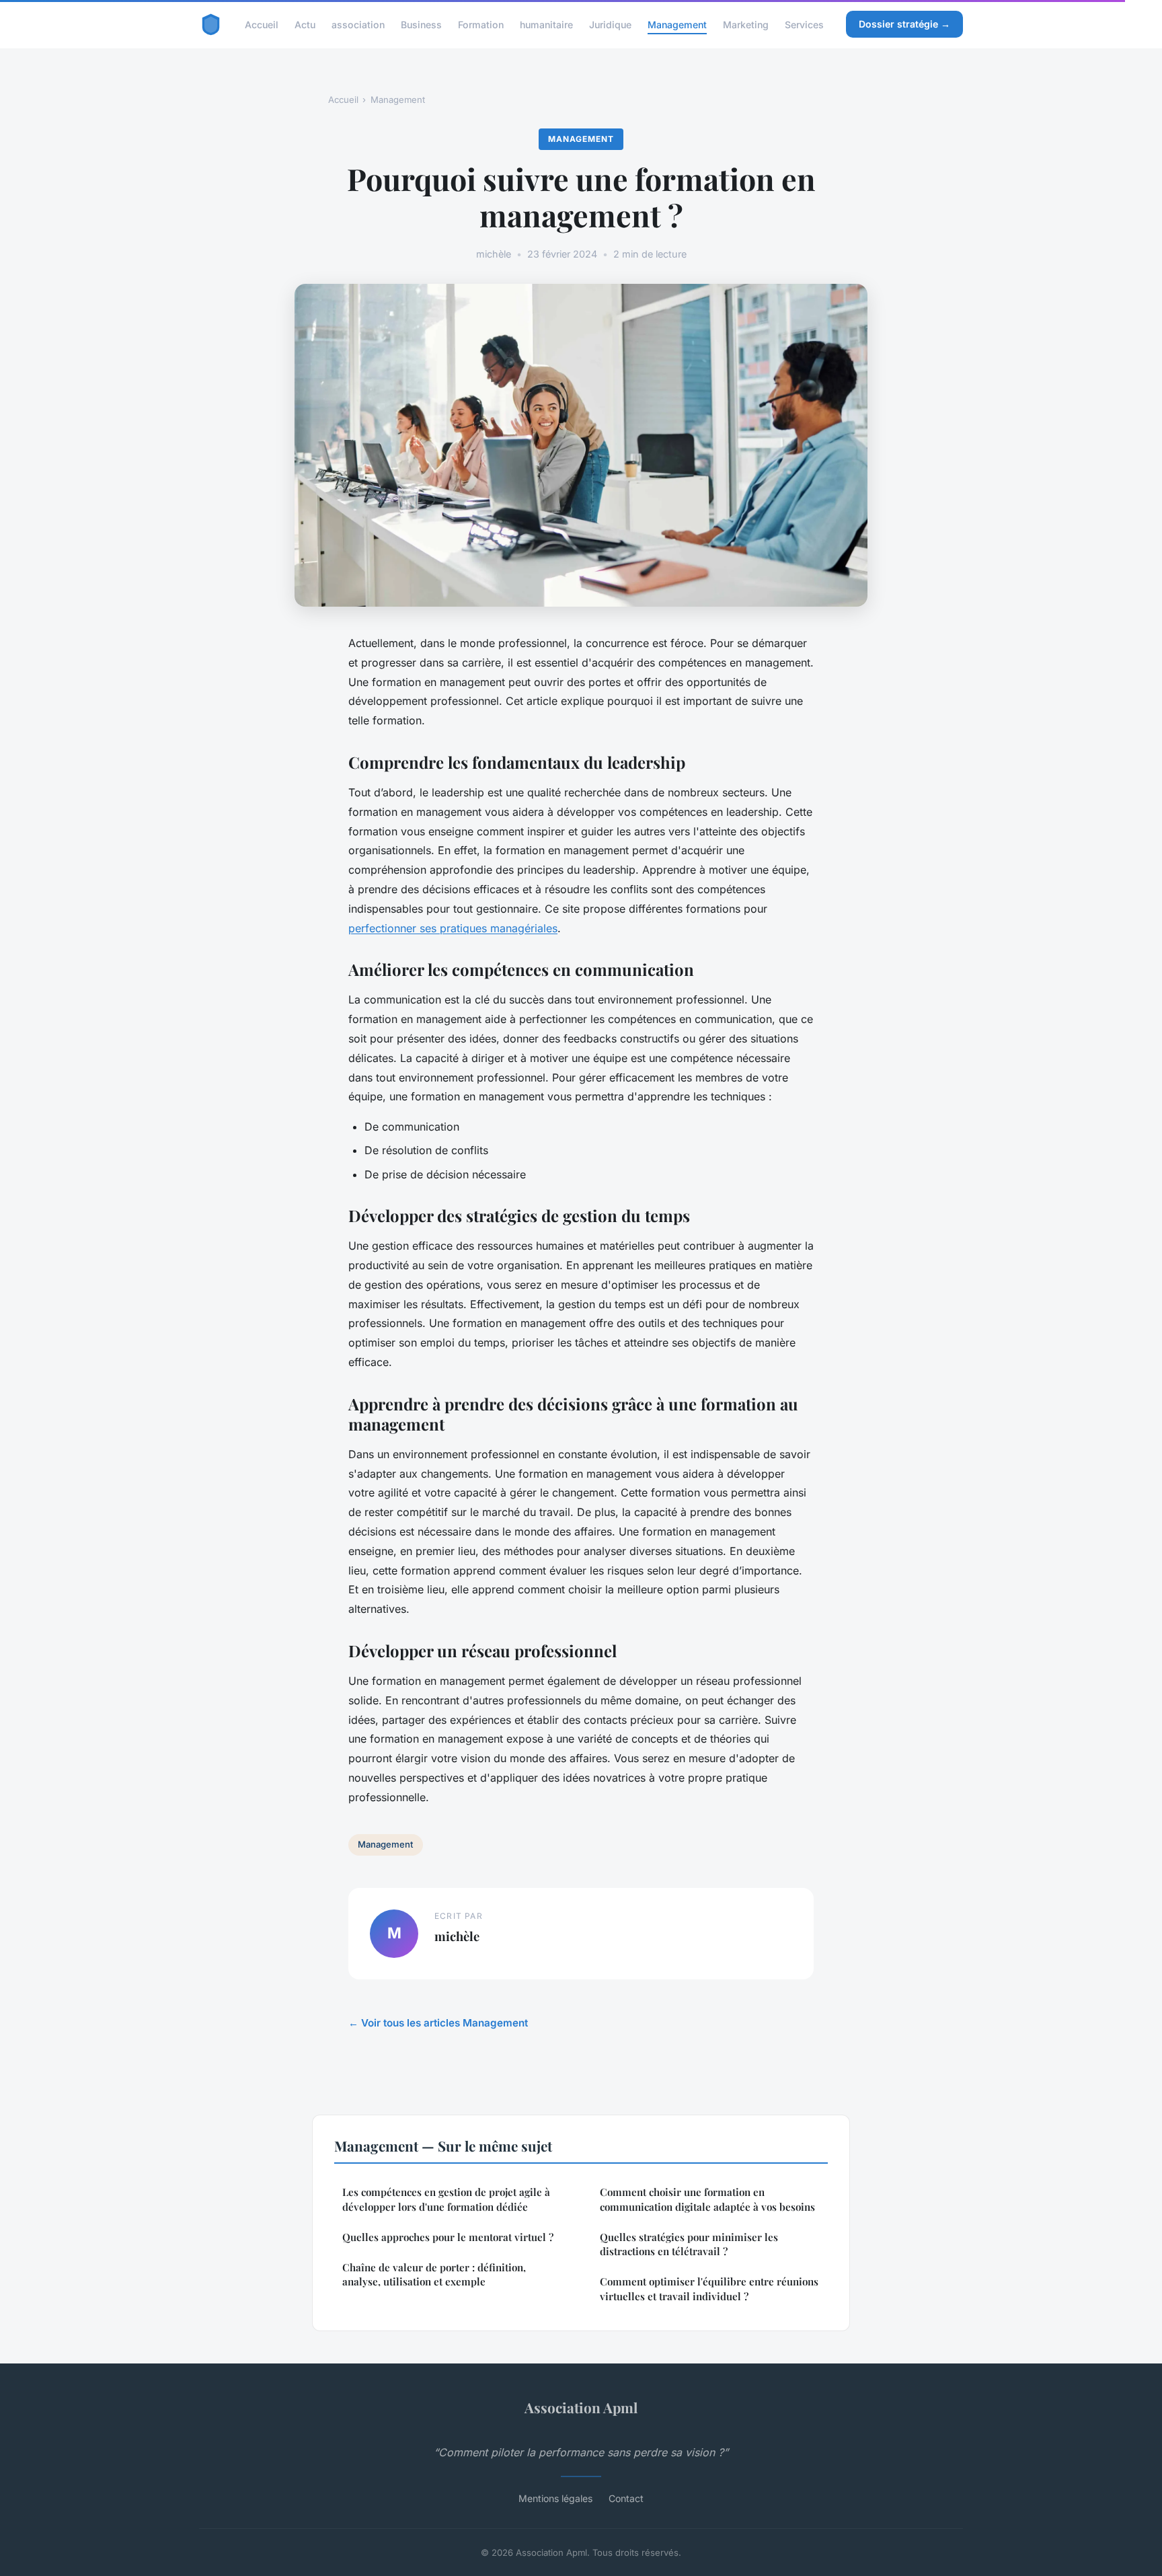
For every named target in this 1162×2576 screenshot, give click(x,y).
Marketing (746, 24)
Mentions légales (555, 2498)
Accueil (262, 24)
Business (421, 24)
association (358, 24)
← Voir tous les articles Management (438, 2023)
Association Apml (581, 2407)
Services (804, 24)
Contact (626, 2498)
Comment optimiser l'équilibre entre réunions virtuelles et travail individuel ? (709, 2288)
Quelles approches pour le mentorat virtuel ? (448, 2237)
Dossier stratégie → (904, 24)
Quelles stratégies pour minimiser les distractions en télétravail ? (689, 2244)
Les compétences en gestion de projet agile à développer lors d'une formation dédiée (446, 2199)
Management (677, 24)
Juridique (610, 24)
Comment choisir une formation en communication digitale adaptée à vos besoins (707, 2199)
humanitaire (546, 24)
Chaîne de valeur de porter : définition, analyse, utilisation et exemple (434, 2274)
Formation (481, 24)
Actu (305, 24)
